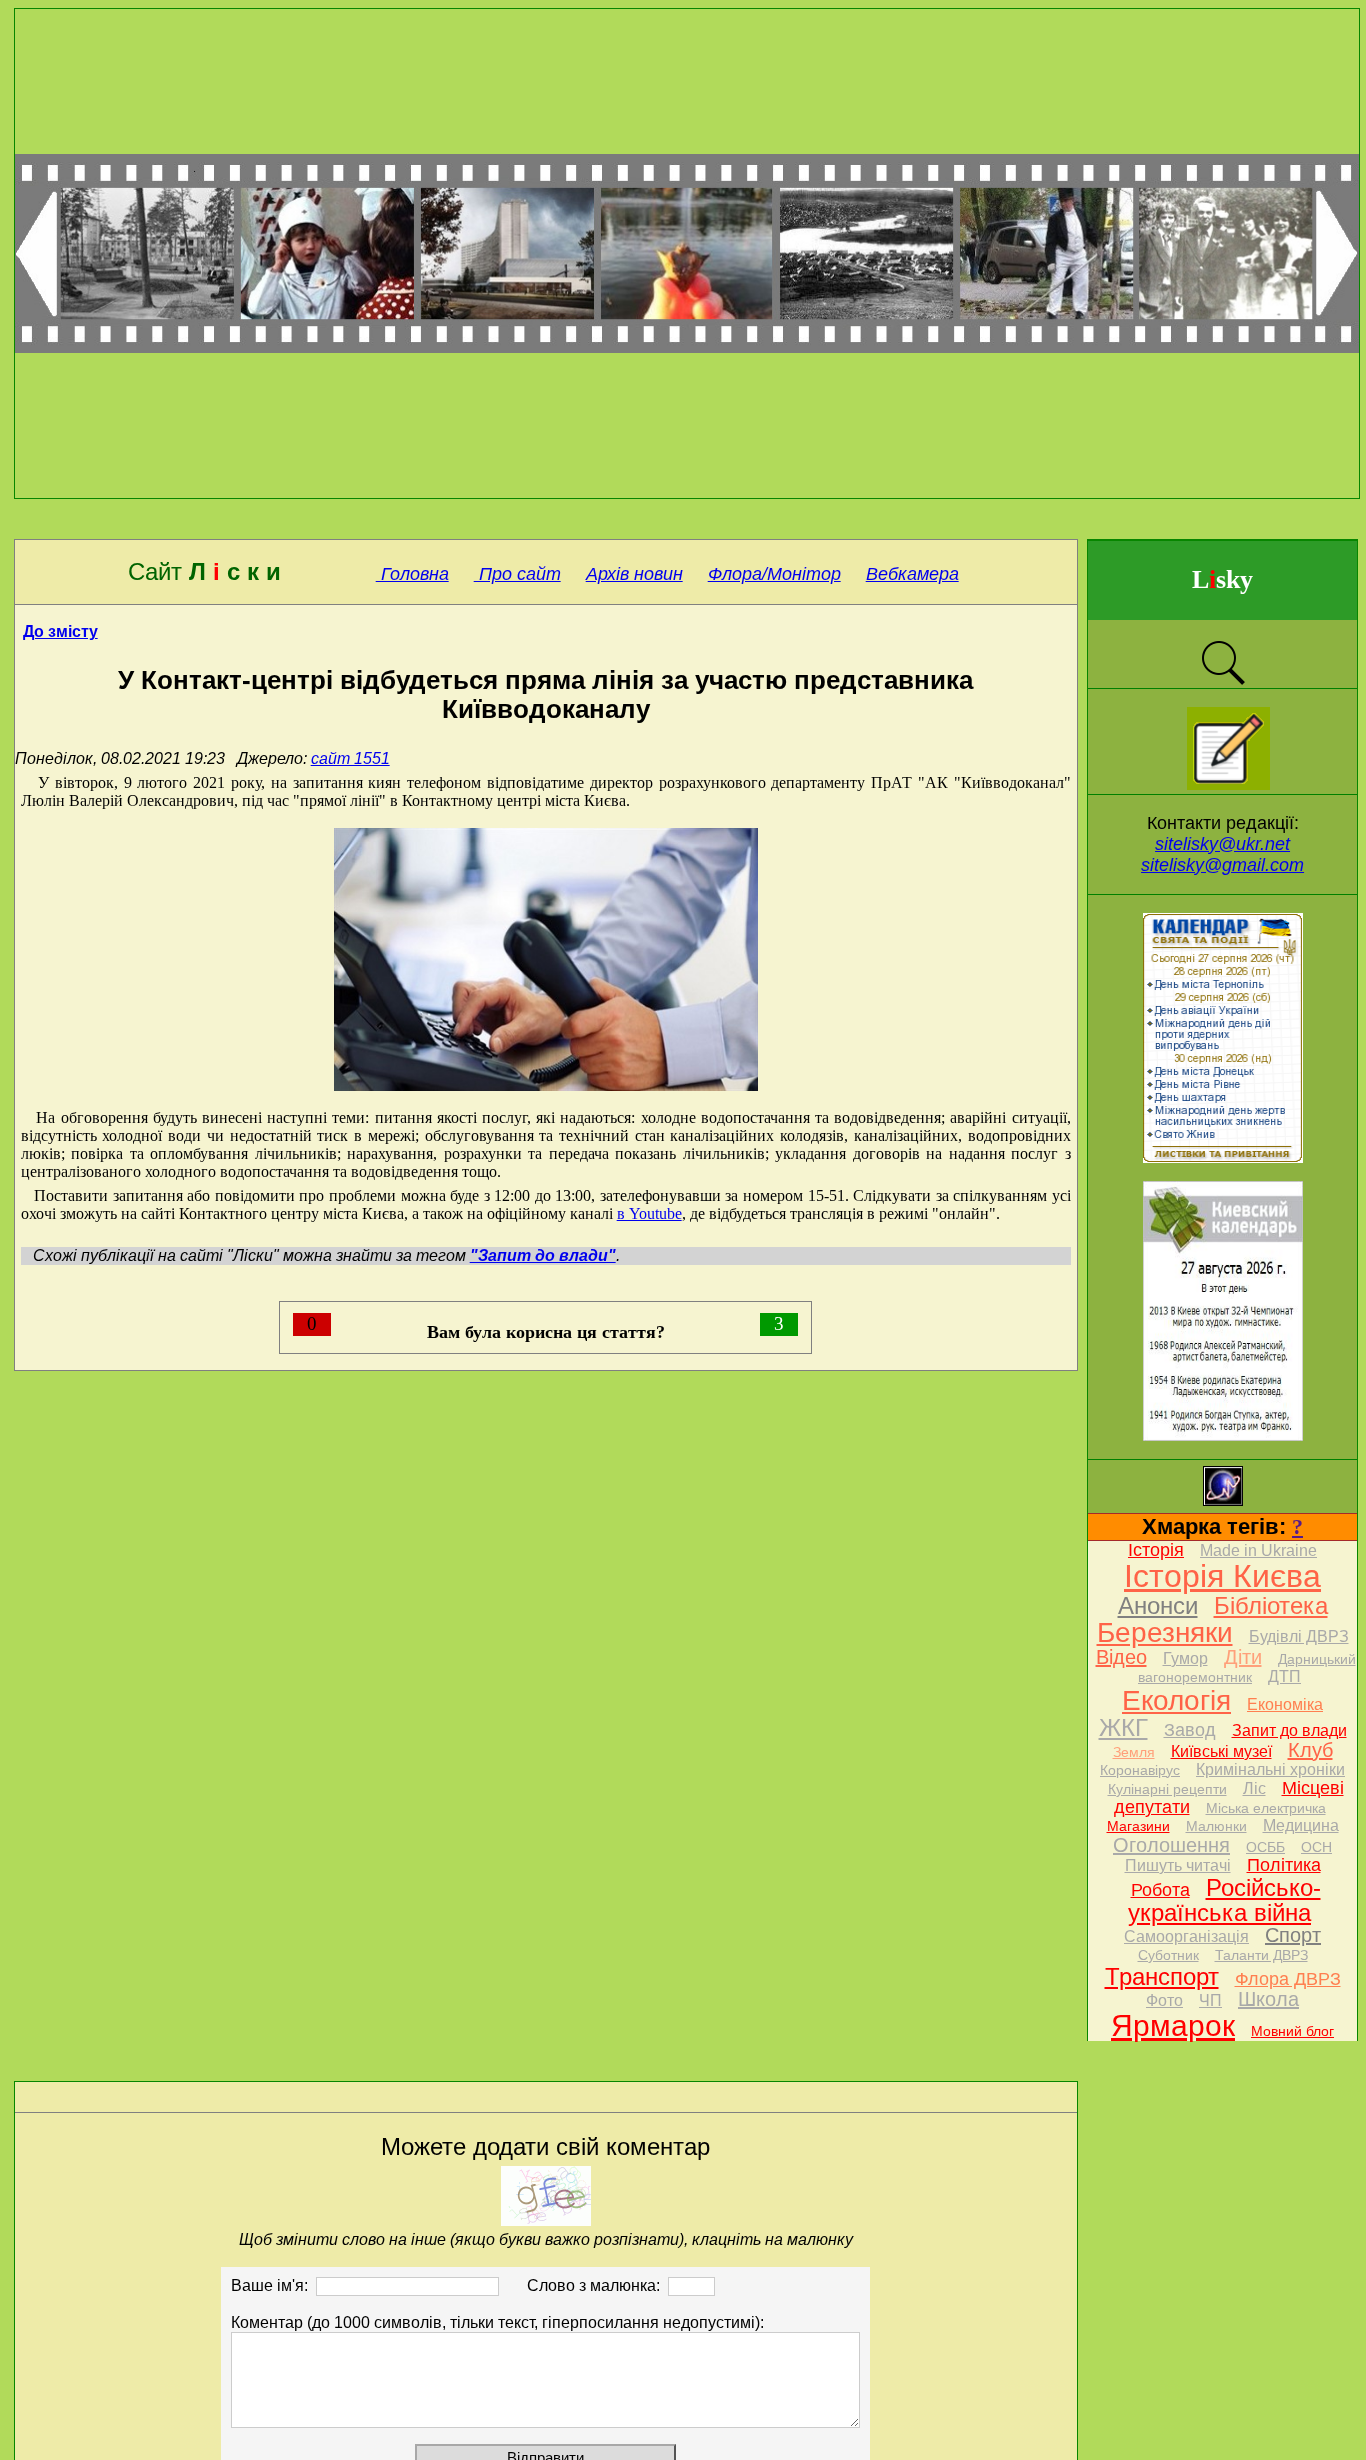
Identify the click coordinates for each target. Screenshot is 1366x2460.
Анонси (1158, 1605)
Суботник (1168, 1955)
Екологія (1176, 1700)
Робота (1160, 1890)
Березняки (1165, 1632)
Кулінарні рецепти (1167, 1789)
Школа (1268, 1999)
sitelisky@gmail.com (1222, 865)
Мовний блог (1292, 2031)
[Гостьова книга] (1228, 784)
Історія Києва (1222, 1576)
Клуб (1310, 1750)
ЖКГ (1123, 1727)
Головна (412, 574)
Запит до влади (1289, 1730)
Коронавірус (1140, 1770)
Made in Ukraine (1258, 1550)
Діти (1243, 1657)
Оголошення (1171, 1845)
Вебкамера (912, 574)
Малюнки (1216, 1826)
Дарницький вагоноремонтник (1247, 1668)
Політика (1284, 1865)
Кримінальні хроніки (1270, 1769)
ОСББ (1265, 1847)
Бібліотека (1271, 1605)
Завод (1190, 1730)
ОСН (1316, 1847)
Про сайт (517, 574)
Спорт (1293, 1935)
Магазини (1138, 1826)
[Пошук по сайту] (1223, 682)
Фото (1164, 2000)
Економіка (1285, 1704)
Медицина (1301, 1825)
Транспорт (1162, 1976)
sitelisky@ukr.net (1222, 844)
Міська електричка (1266, 1808)
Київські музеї (1221, 1751)
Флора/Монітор (774, 574)
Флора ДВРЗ (1288, 1979)
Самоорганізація (1186, 1936)
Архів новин (634, 574)
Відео (1121, 1657)
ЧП (1210, 2000)
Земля (1134, 1752)
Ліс (1254, 1788)
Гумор (1185, 1658)
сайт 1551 (350, 758)
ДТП (1284, 1676)
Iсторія (1156, 1550)
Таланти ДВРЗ (1261, 1955)
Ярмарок (1173, 2025)
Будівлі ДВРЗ (1299, 1636)
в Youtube (649, 1213)
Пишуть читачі (1178, 1865)
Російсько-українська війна (1224, 1900)
